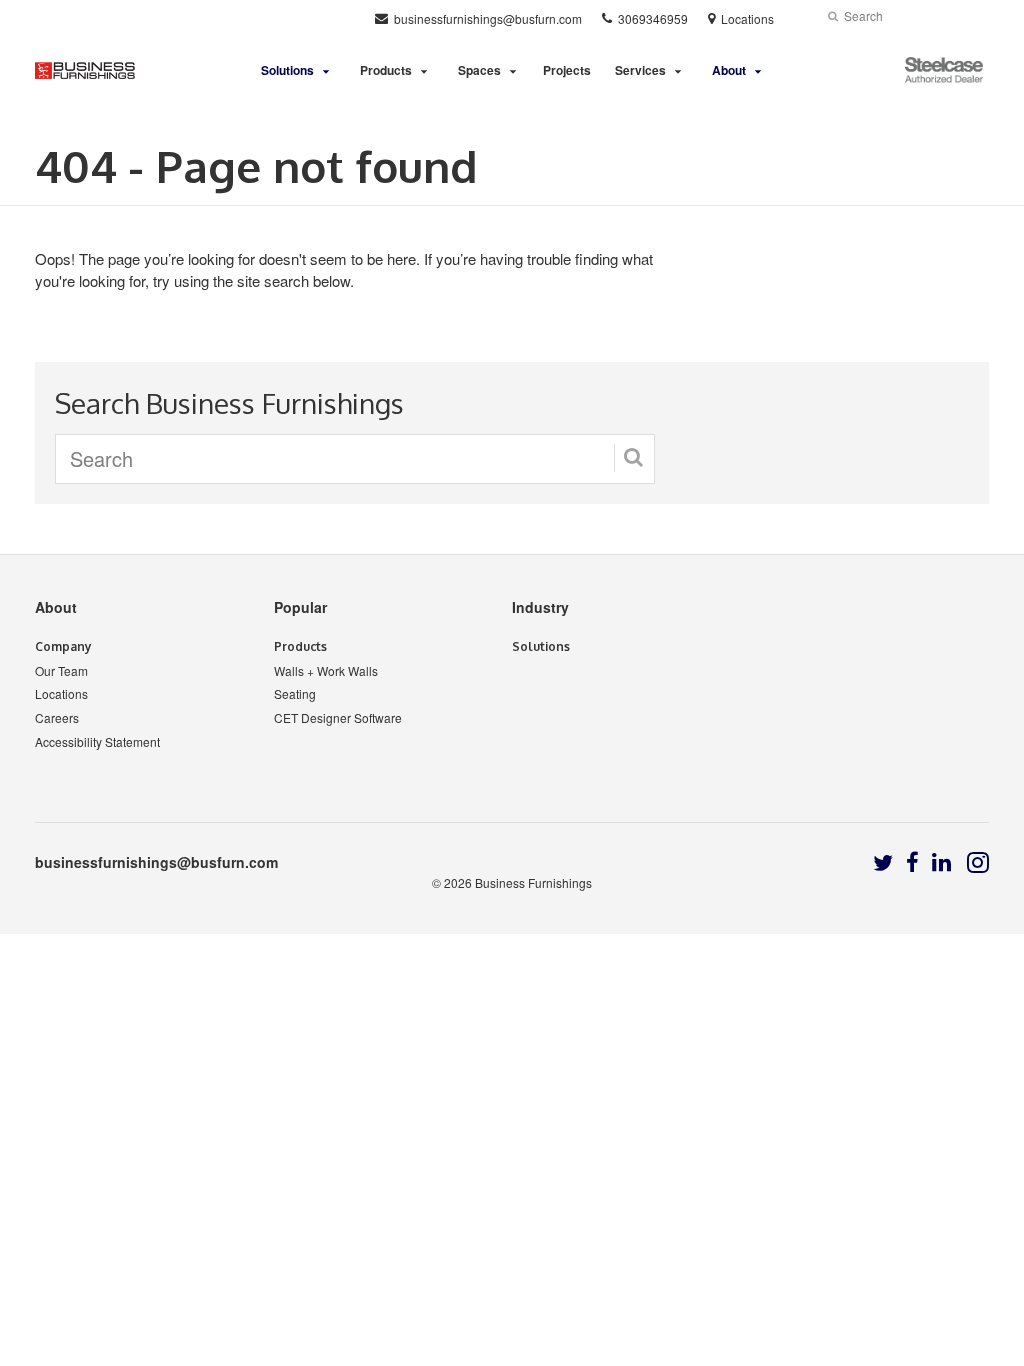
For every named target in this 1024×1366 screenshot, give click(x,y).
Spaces (479, 70)
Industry (540, 607)
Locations (61, 693)
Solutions (541, 646)
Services (640, 70)
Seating (295, 693)
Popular (300, 607)
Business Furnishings (533, 882)
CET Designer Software (338, 717)
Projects (567, 70)
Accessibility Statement (97, 741)
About (56, 607)
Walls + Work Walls (326, 670)
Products (386, 70)
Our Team (61, 670)
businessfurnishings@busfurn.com (156, 862)
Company (63, 646)
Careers (57, 717)
